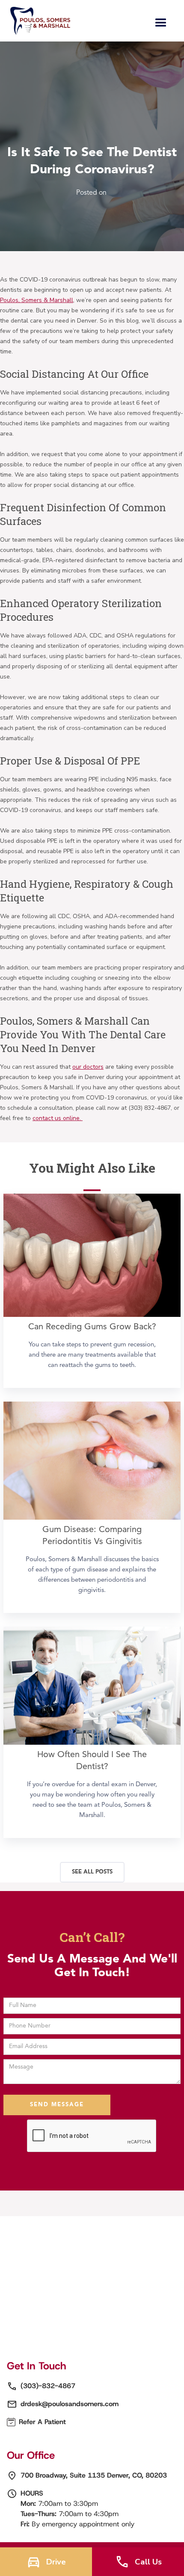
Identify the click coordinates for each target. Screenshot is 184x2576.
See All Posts (92, 1872)
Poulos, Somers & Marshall (37, 300)
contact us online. (58, 1118)
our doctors (88, 1067)
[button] (161, 23)
